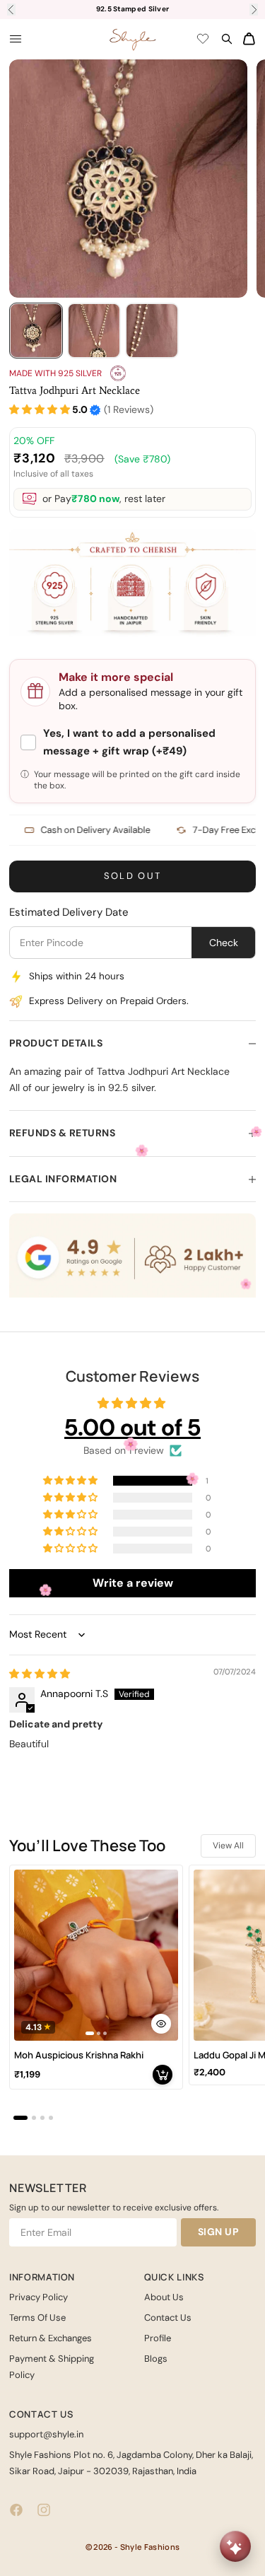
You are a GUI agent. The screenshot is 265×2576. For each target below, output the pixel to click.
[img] (40, 1674)
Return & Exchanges (51, 2338)
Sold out (133, 876)
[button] (40, 410)
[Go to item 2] (94, 331)
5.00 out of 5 (132, 1427)
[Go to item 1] (36, 331)
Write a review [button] (133, 1583)
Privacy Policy (39, 2297)
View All (228, 1846)
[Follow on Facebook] (16, 2510)
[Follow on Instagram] (44, 2510)
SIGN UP (219, 2232)
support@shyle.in (46, 2434)
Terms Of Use (37, 2318)
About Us (164, 2297)
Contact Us (168, 2318)
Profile (158, 2338)
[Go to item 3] (152, 331)
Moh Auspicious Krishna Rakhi (79, 2055)
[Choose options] (161, 2024)
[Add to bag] (163, 2075)
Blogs (156, 2359)
